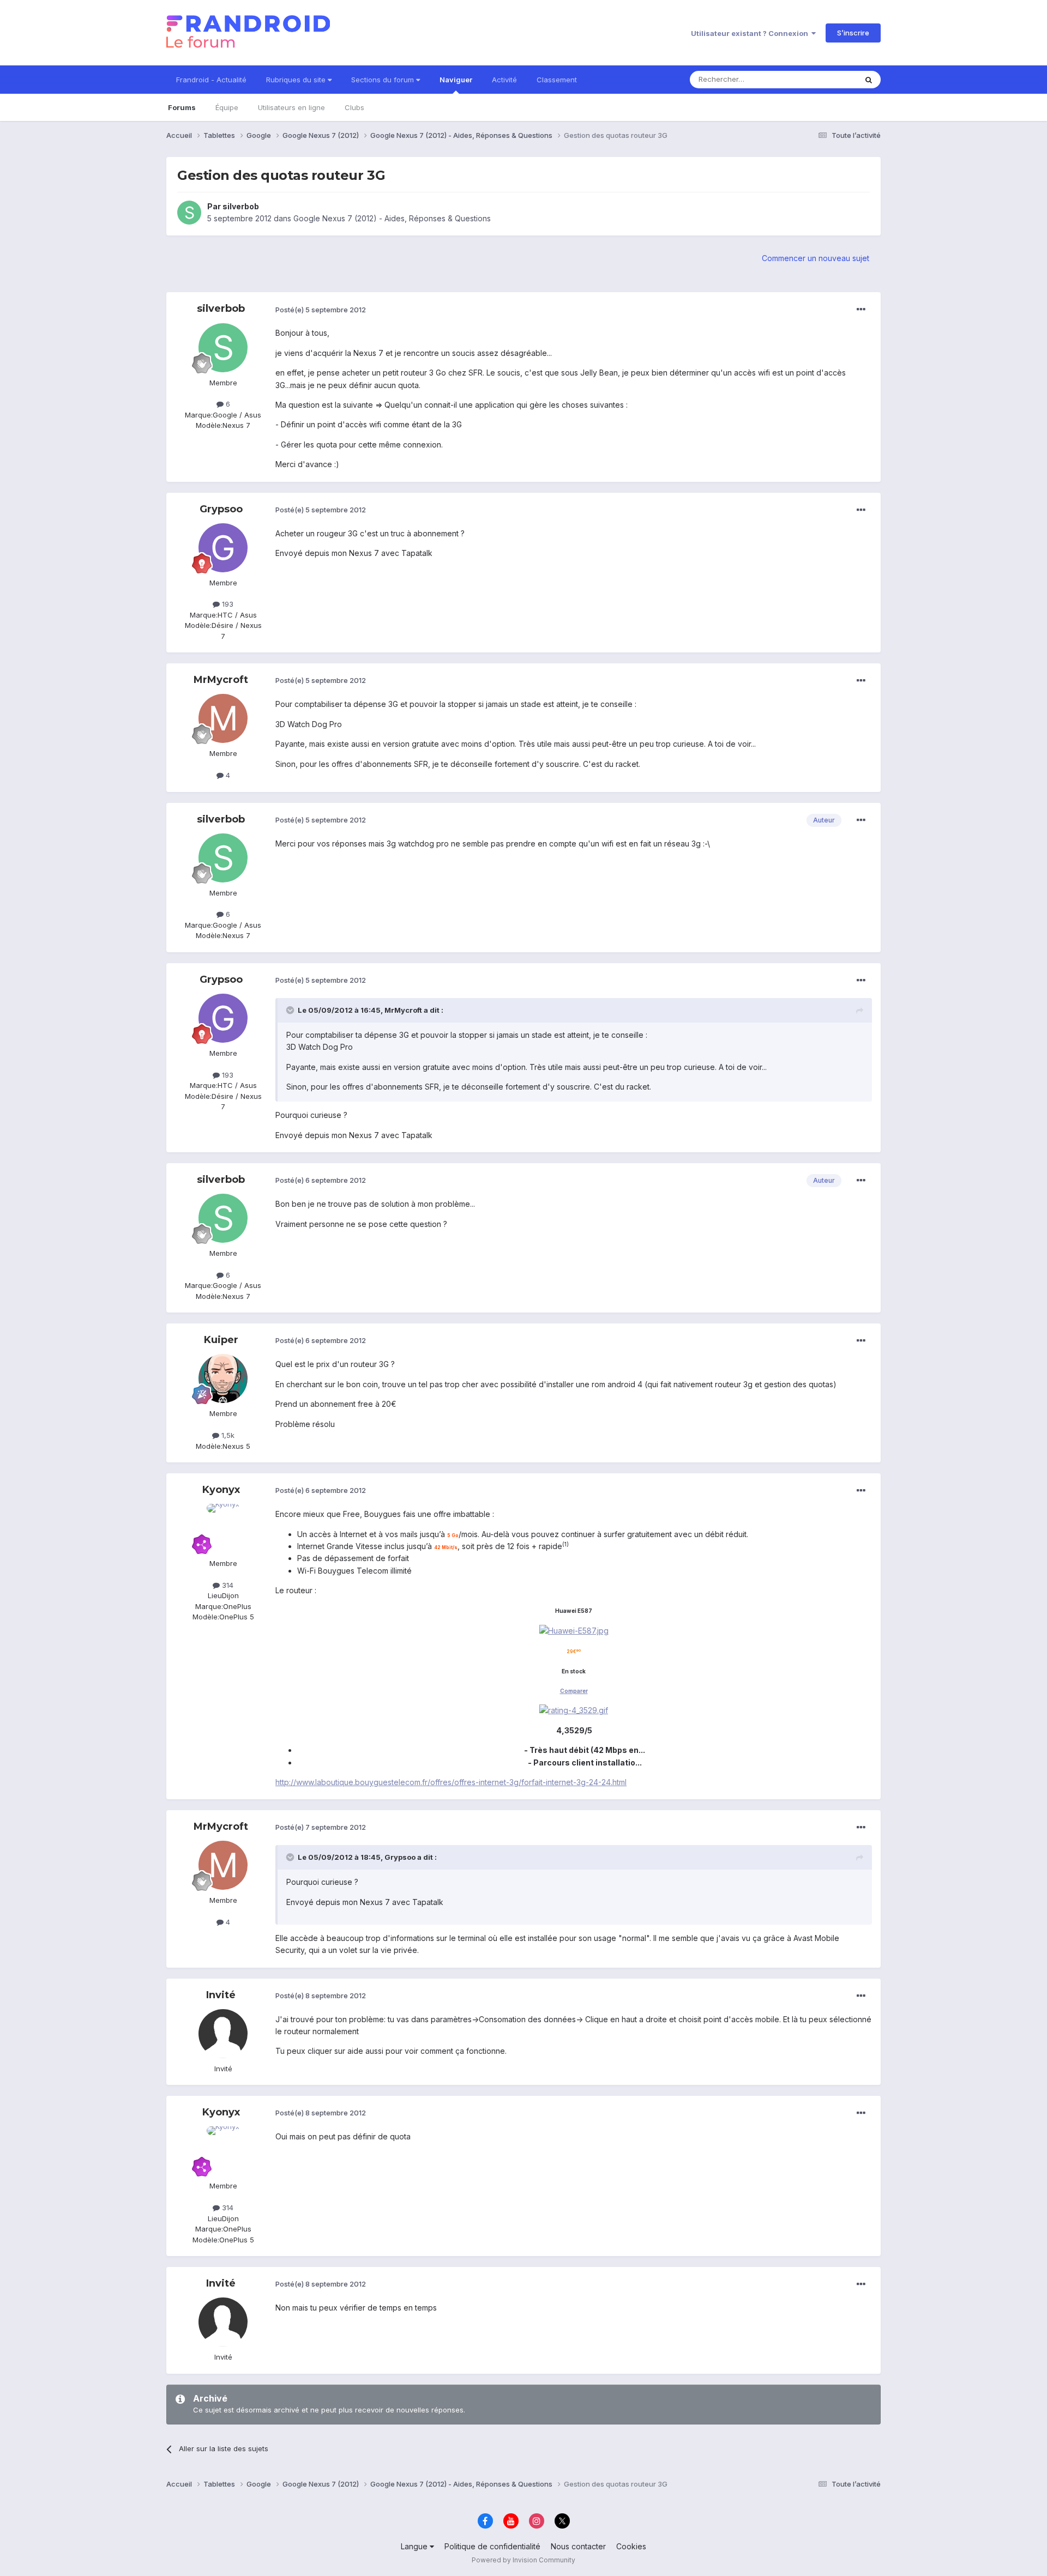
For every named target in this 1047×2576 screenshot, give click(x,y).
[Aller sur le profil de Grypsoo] (223, 548)
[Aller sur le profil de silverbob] (189, 213)
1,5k (227, 1435)
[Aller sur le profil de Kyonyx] (223, 1528)
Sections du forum (384, 80)
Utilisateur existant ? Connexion (751, 33)
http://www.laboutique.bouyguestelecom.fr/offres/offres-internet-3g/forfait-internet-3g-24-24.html (451, 1782)
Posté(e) (321, 310)
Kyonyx (221, 1490)
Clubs (354, 107)
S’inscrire (853, 33)
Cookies (631, 2546)
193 (227, 604)
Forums (182, 107)
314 (227, 1585)
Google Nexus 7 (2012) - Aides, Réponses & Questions (392, 218)
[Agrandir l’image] (574, 1630)
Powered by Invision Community (523, 2560)
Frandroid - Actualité (211, 80)
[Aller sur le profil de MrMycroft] (223, 718)
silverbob (241, 206)
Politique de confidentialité (492, 2546)
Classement (557, 80)
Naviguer (456, 80)
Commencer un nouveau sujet (816, 258)
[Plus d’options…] (861, 310)
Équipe (227, 107)
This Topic (825, 79)
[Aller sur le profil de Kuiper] (223, 1378)
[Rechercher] (869, 80)
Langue (415, 2546)
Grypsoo (221, 509)
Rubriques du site (297, 80)
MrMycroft (221, 680)
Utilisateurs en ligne (291, 107)
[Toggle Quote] (291, 1010)
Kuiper (221, 1340)
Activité (504, 80)
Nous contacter (578, 2546)
